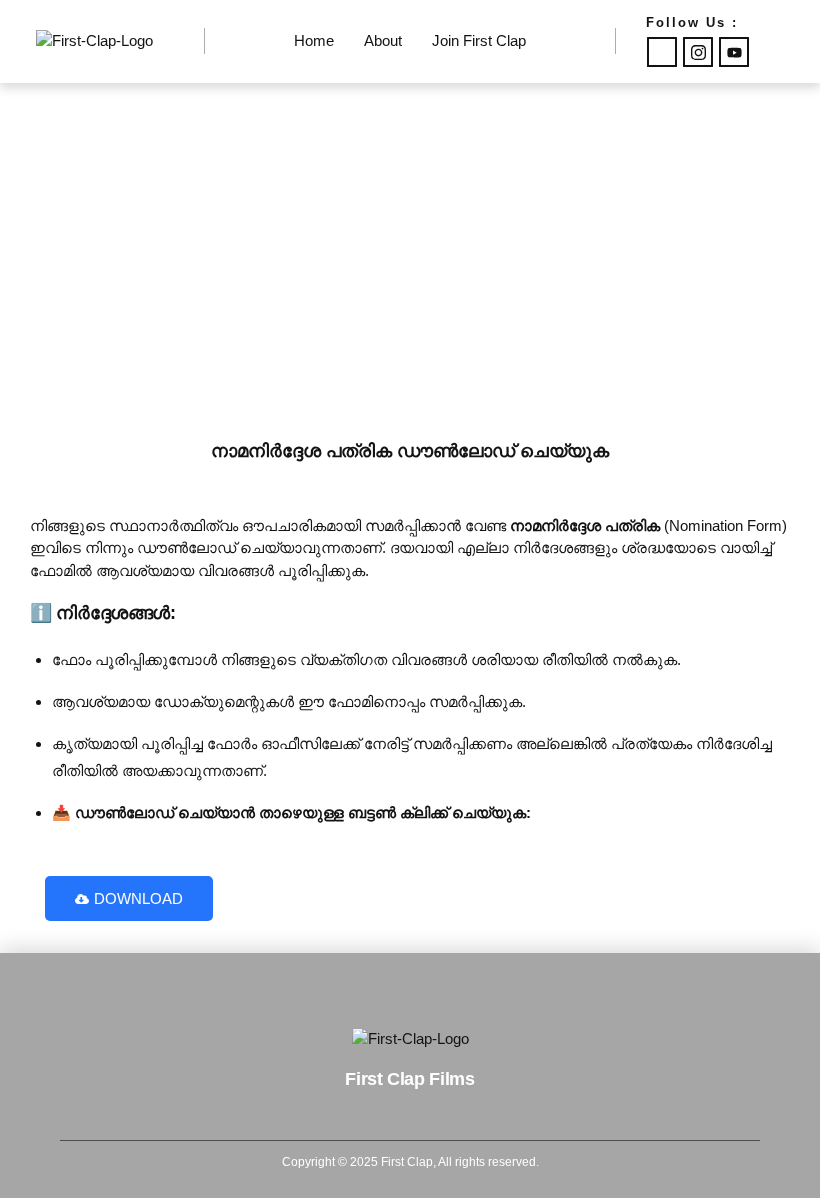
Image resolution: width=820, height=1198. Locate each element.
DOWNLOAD (138, 898)
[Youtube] (734, 52)
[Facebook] (662, 52)
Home (314, 40)
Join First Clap (479, 40)
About (383, 40)
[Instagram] (698, 52)
